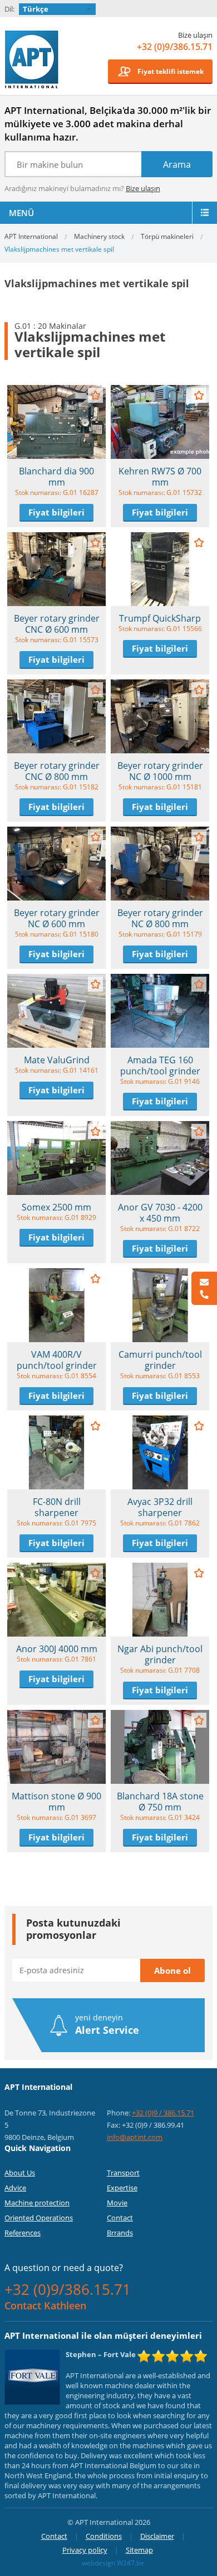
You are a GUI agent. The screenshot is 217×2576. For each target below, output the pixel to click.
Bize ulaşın (143, 188)
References (23, 2233)
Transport (123, 2173)
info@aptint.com (135, 2137)
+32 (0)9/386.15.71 (175, 47)
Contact (120, 2218)
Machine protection (37, 2203)
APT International (32, 59)
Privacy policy (85, 2550)
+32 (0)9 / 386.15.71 (163, 2113)
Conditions (104, 2536)
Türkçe (36, 9)
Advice (15, 2188)
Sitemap (139, 2550)
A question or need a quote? (64, 2268)
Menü (21, 213)
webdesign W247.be (113, 2563)
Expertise (122, 2188)
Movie (117, 2203)
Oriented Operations (39, 2218)
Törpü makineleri (167, 236)
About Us (20, 2173)
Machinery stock (99, 236)
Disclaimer (157, 2536)
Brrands (120, 2233)
